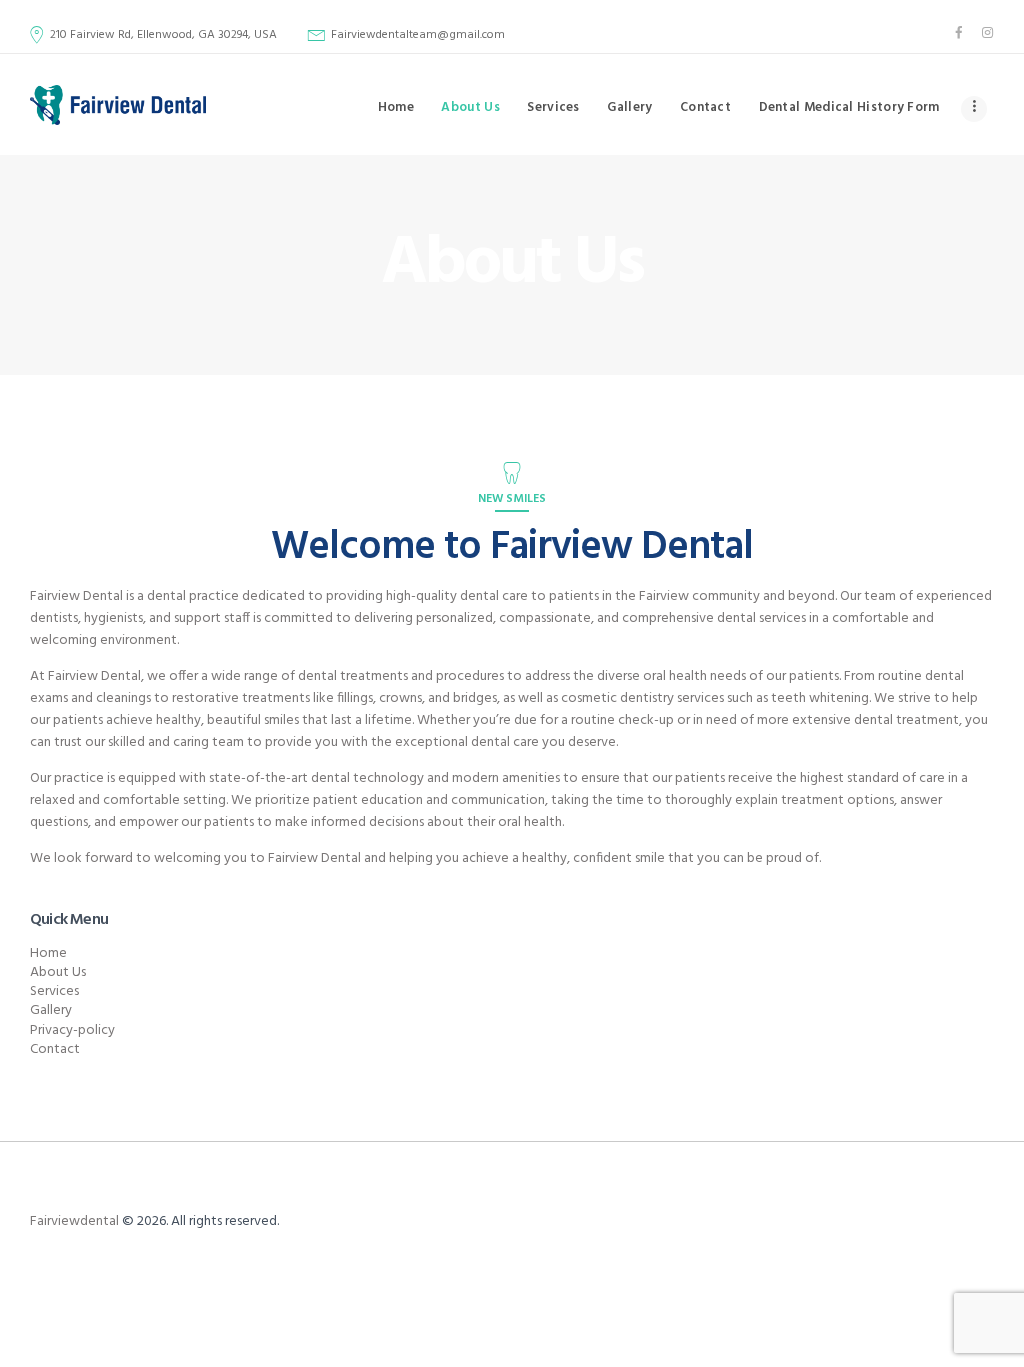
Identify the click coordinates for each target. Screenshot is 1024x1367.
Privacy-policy (72, 1030)
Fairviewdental (74, 1221)
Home (48, 953)
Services (54, 991)
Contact (55, 1049)
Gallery (51, 1010)
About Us (58, 972)
